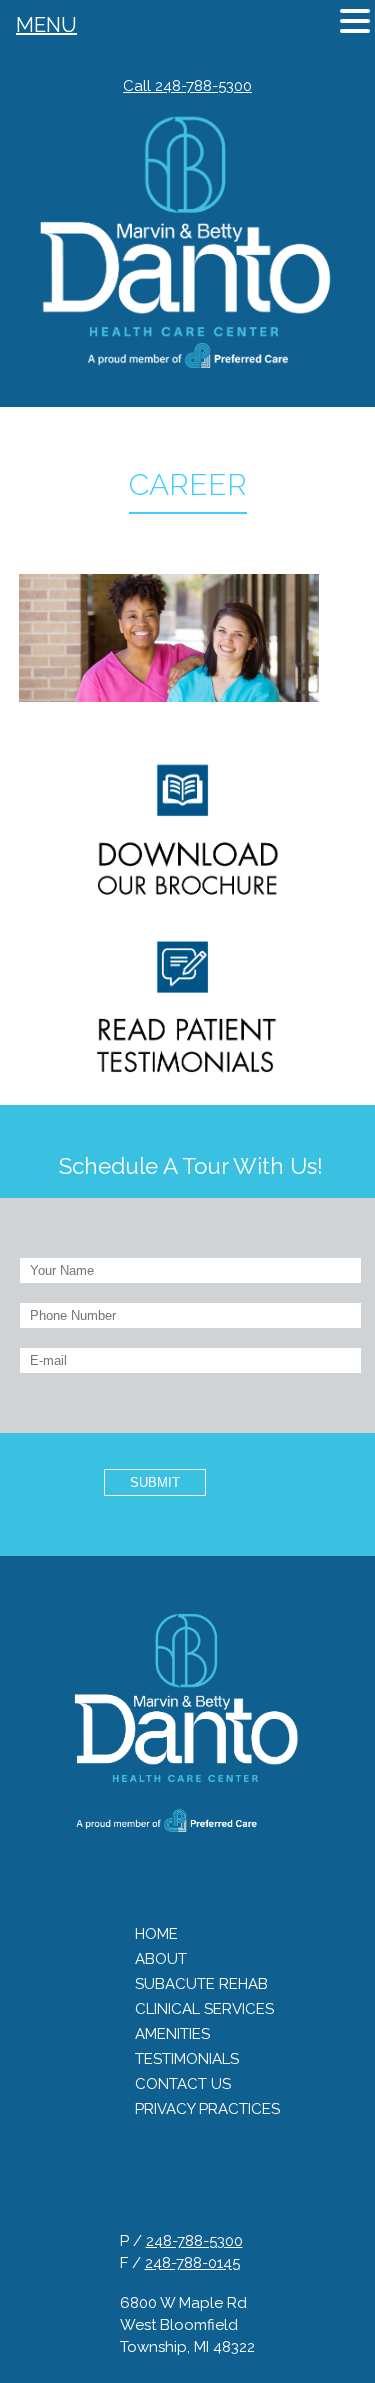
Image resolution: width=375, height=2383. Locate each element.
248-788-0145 (192, 2263)
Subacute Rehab (201, 1984)
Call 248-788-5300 (187, 86)
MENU (46, 25)
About (161, 1959)
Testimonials (187, 2059)
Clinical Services (204, 2009)
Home (156, 1934)
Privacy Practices (207, 2109)
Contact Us (183, 2084)
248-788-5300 (194, 2241)
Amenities (172, 2034)
